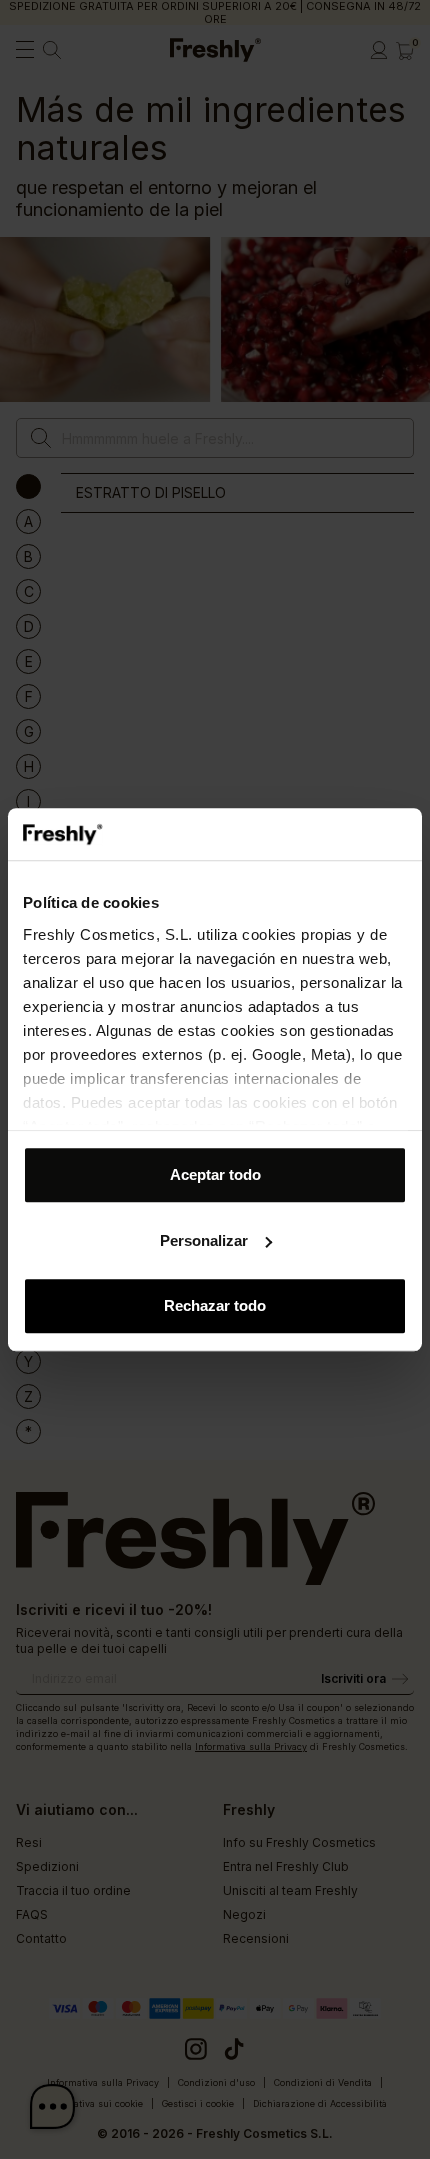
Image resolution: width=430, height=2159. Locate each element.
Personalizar (204, 1240)
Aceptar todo (215, 1174)
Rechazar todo (215, 1305)
